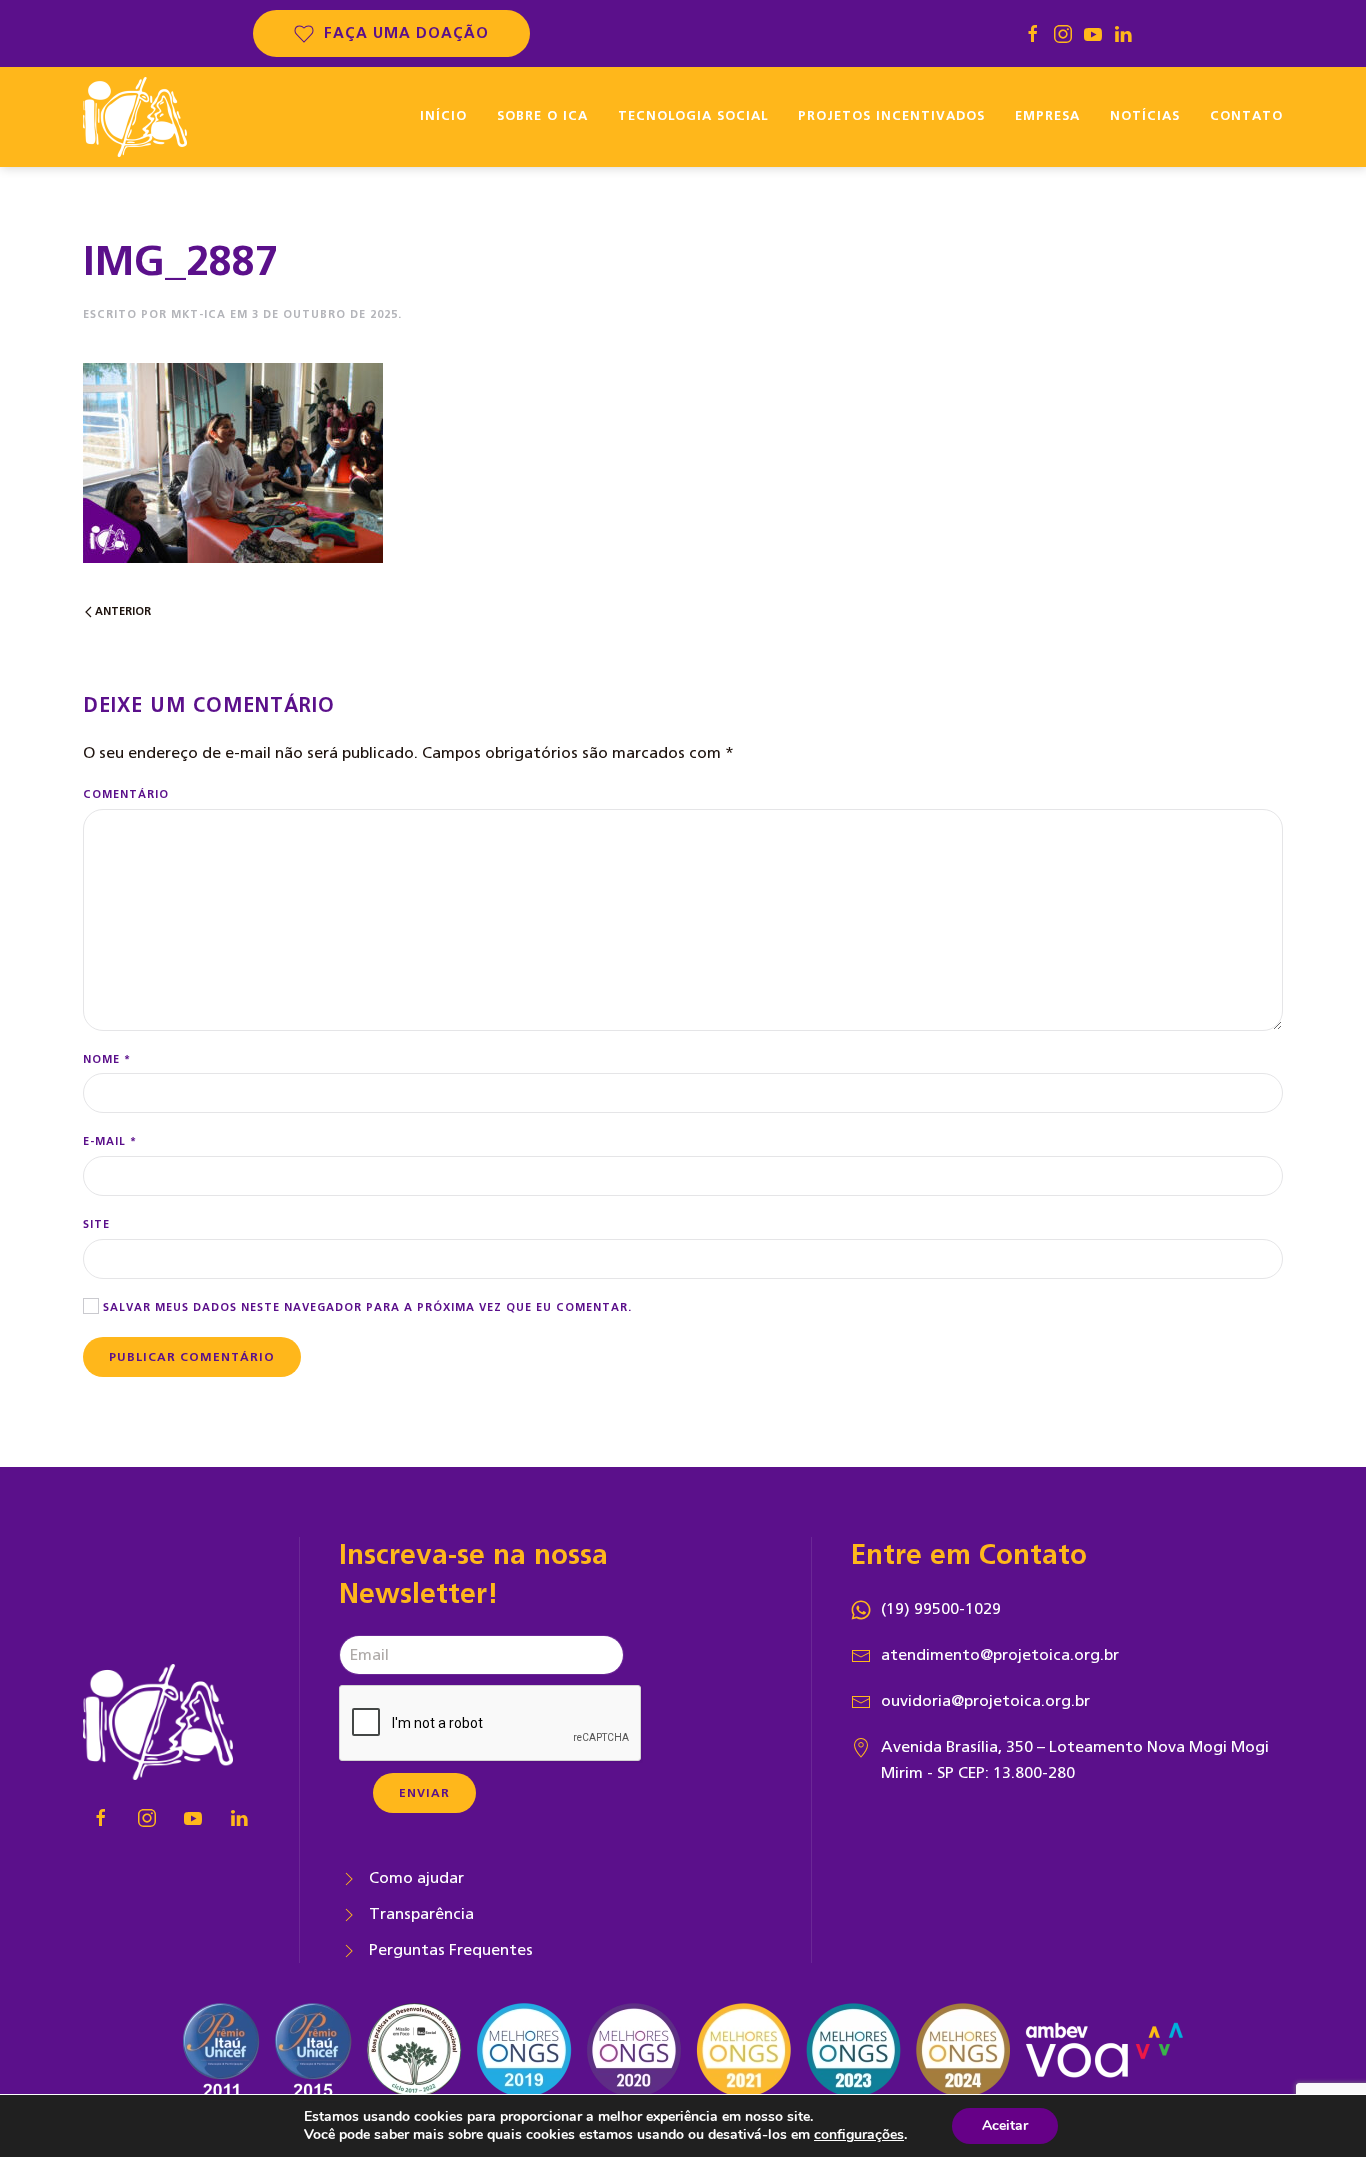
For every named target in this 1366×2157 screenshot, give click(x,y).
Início (443, 116)
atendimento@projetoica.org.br (1000, 1655)
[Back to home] (135, 117)
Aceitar (1005, 2125)
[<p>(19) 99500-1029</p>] (861, 1609)
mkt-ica (198, 314)
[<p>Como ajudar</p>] (349, 1878)
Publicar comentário (192, 1357)
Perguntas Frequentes (451, 1950)
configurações (859, 2135)
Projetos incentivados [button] (891, 116)
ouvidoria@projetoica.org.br (985, 1701)
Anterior (121, 611)
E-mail (110, 1141)
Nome (107, 1059)
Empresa (1047, 116)
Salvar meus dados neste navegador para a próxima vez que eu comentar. (365, 1307)
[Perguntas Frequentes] (349, 1950)
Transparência (421, 1914)
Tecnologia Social (693, 116)
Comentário (126, 794)
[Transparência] (349, 1914)
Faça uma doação (406, 33)
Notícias (1145, 116)
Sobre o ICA (542, 116)
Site (96, 1224)
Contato (1246, 116)
